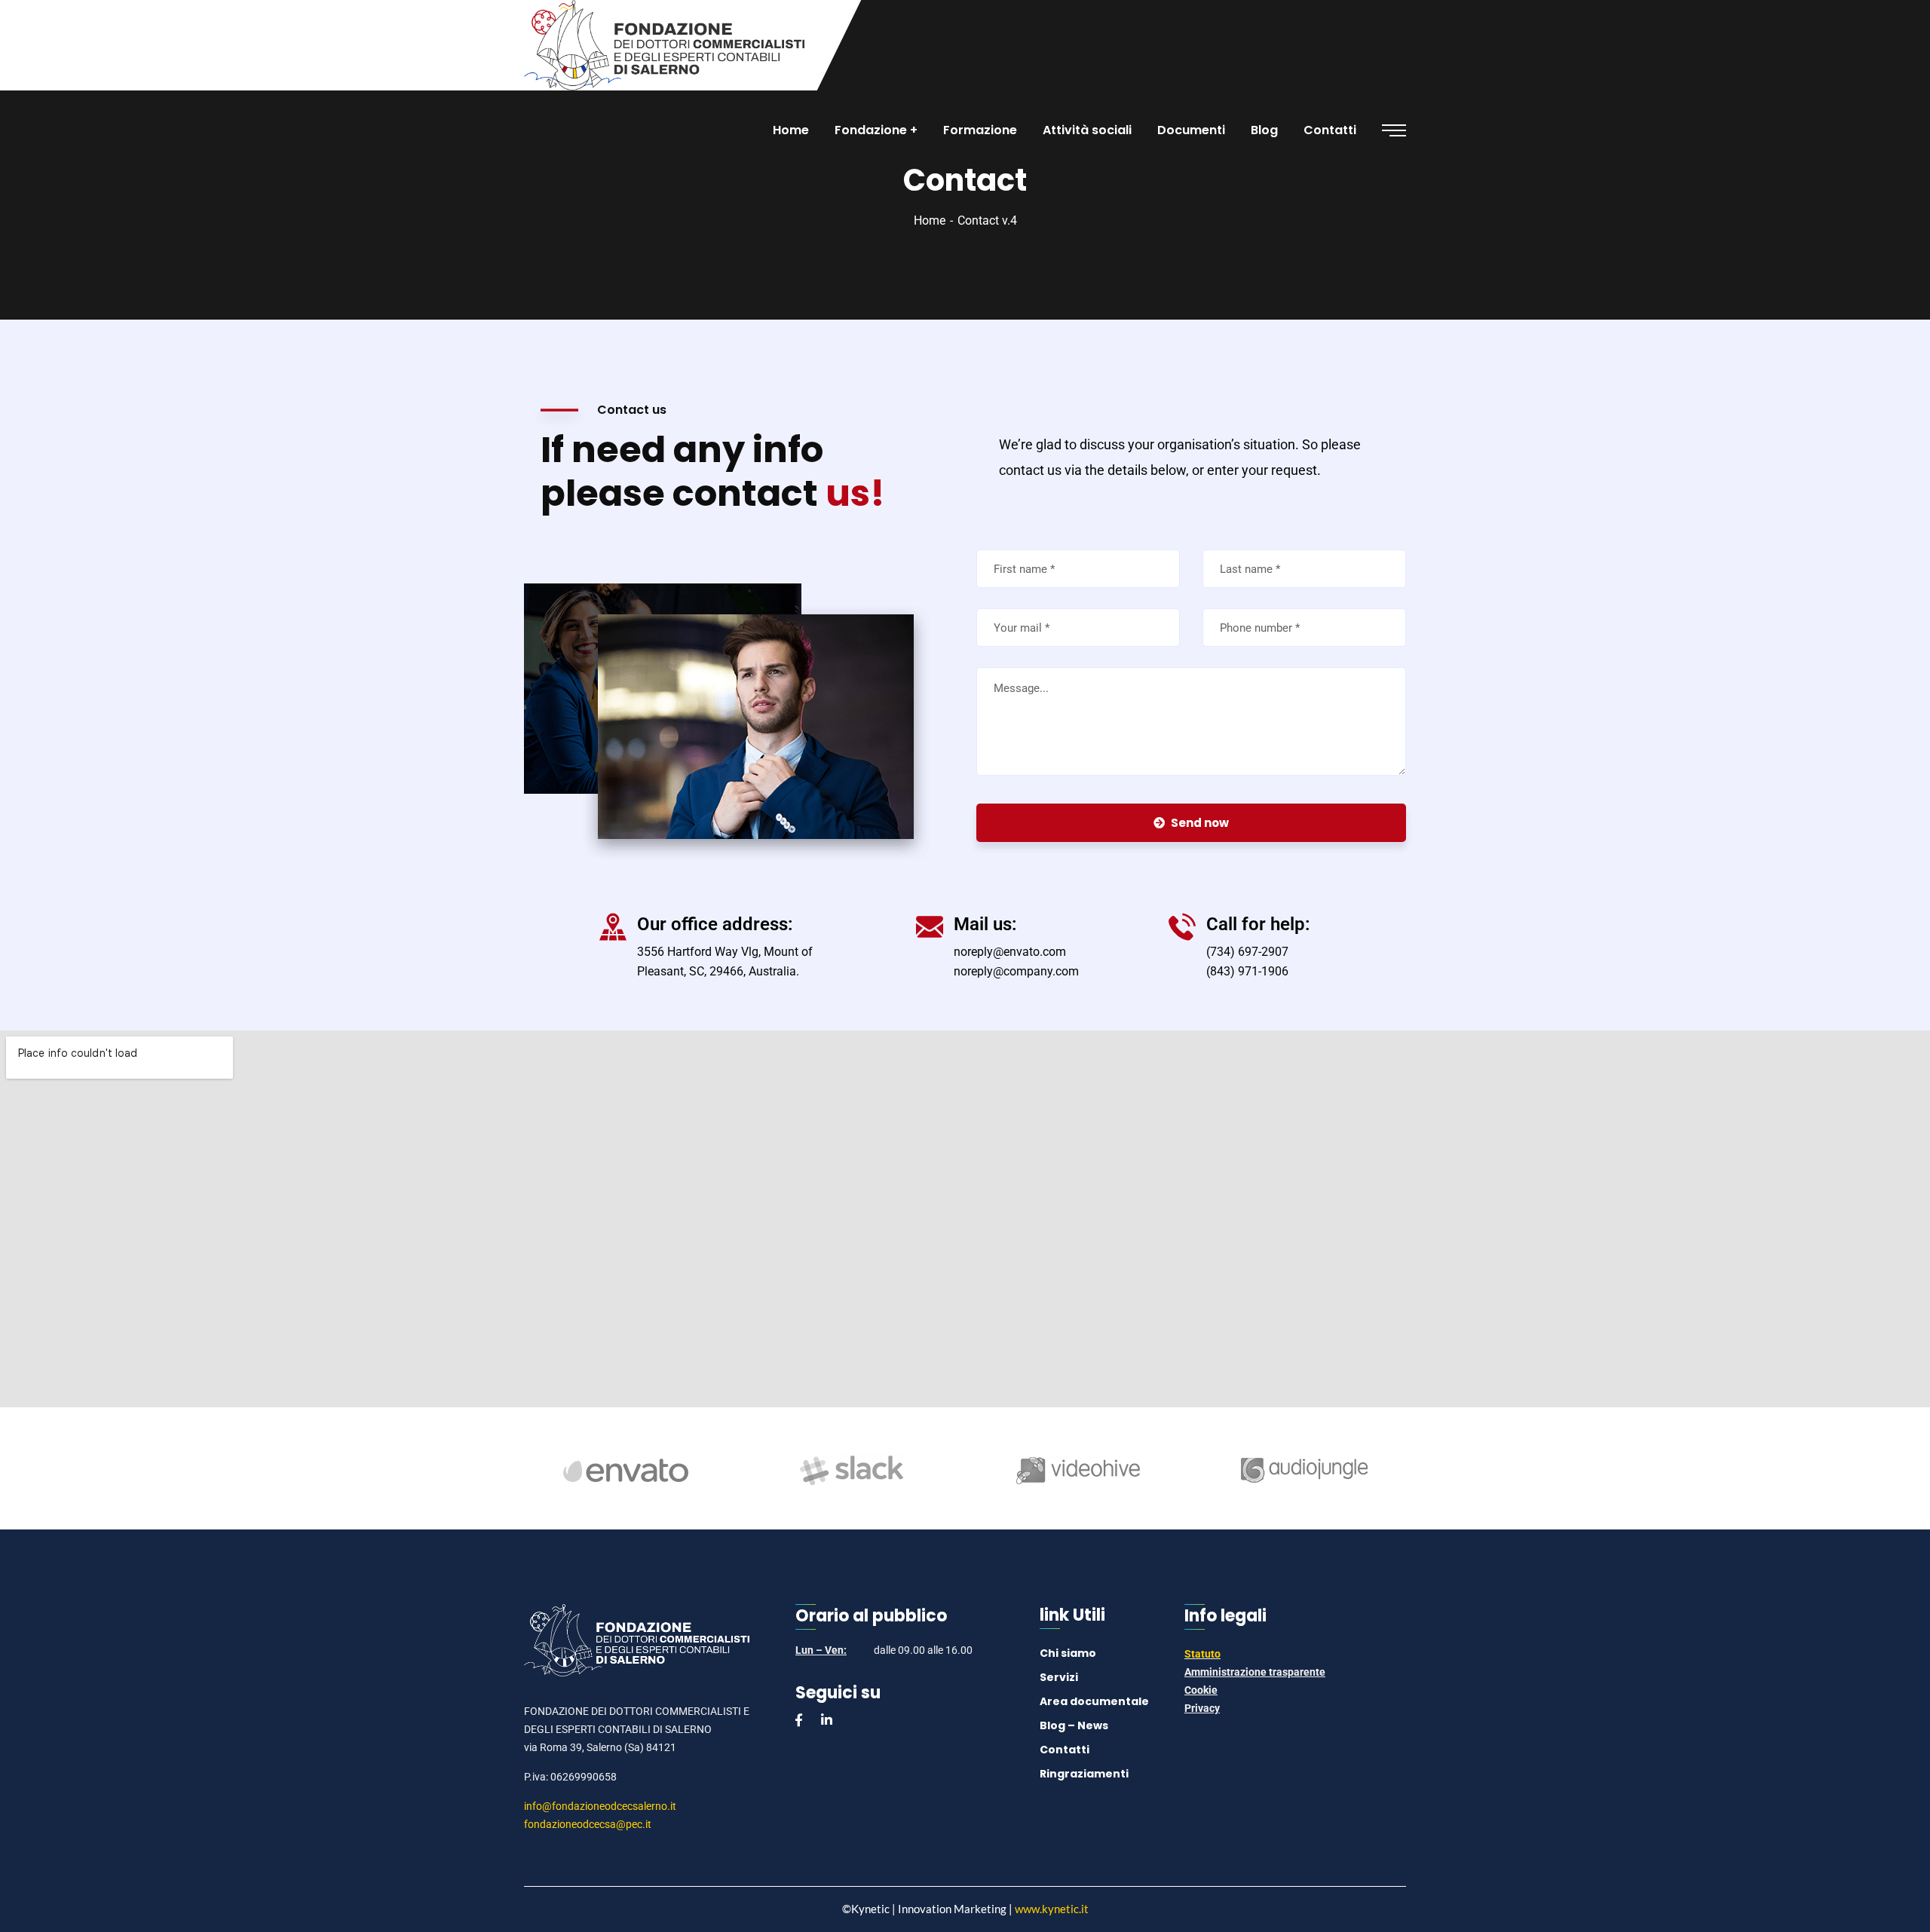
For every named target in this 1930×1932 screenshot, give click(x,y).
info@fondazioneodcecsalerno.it (600, 1806)
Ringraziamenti (1084, 1774)
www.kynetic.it (1052, 1909)
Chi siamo (1068, 1653)
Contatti (1065, 1750)
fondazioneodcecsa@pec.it (588, 1824)
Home (930, 220)
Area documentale (1094, 1701)
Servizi (1059, 1677)
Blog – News (1074, 1725)
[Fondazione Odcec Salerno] (664, 45)
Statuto (1202, 1654)
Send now (1200, 823)
